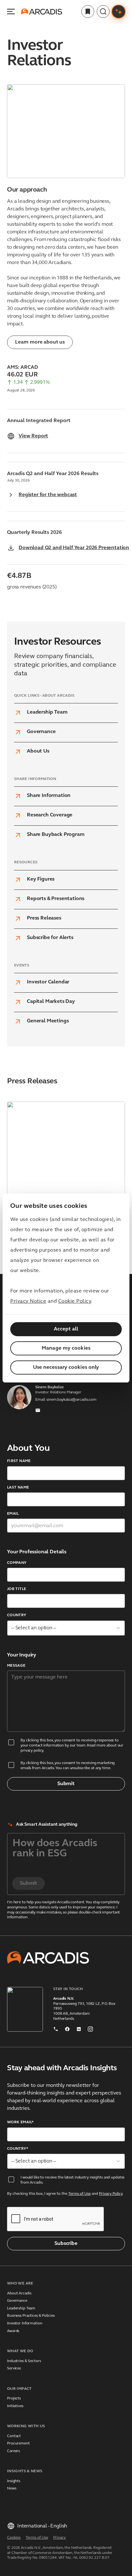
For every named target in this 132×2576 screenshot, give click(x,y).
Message (16, 1666)
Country (17, 1615)
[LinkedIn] (79, 2028)
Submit (66, 1784)
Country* (18, 2149)
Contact (14, 2436)
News (12, 2489)
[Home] (42, 11)
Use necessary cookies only (66, 1368)
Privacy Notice (28, 1301)
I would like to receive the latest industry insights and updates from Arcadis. (72, 2180)
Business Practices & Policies (31, 2316)
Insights (14, 2481)
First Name (19, 1461)
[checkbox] (11, 1742)
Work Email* (20, 2122)
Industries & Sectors (24, 2361)
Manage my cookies (66, 1348)
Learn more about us (40, 342)
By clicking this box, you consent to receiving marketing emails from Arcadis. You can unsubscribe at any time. (68, 1766)
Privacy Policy (111, 2194)
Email (13, 1514)
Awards (13, 2331)
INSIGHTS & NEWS (25, 2471)
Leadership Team (21, 2308)
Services (14, 2368)
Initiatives (15, 2406)
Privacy (59, 2538)
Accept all (66, 1329)
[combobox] (66, 1628)
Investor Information (25, 2323)
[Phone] (56, 2028)
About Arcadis (19, 2293)
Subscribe (66, 2244)
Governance (17, 2301)
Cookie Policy (75, 1301)
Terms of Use (79, 2194)
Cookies (14, 2538)
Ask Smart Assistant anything (47, 1825)
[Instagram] (90, 2028)
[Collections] (88, 11)
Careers (13, 2451)
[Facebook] (67, 2028)
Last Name (18, 1488)
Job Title (16, 1589)
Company (17, 1563)
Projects (14, 2398)
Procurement (18, 2443)
